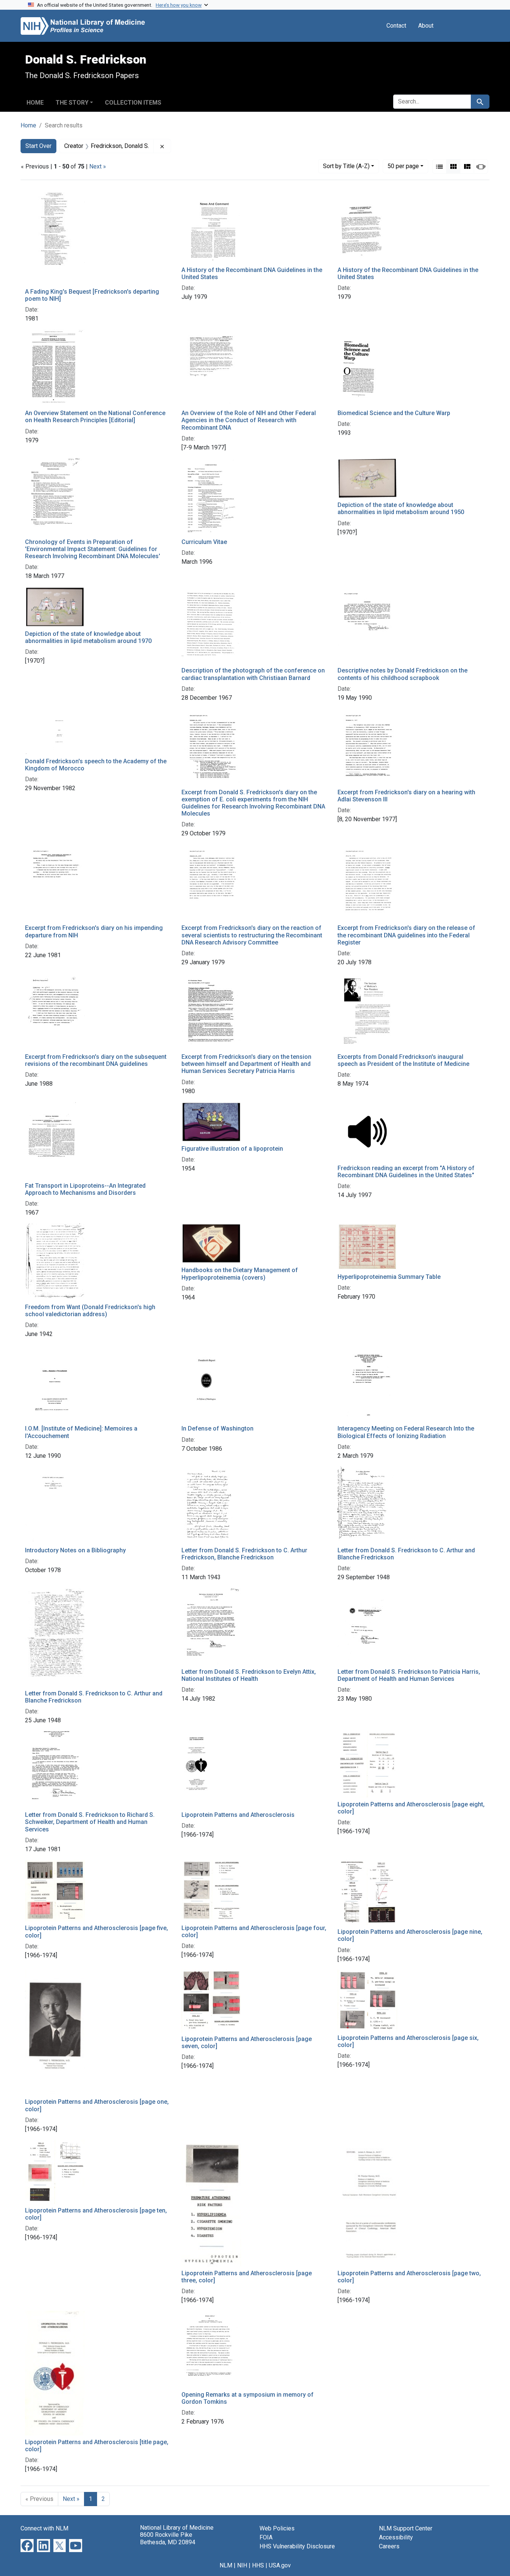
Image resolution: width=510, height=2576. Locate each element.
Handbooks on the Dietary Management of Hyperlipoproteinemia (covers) (240, 1274)
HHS (258, 2565)
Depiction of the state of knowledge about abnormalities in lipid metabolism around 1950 (401, 508)
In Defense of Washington (217, 1428)
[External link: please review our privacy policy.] (27, 2545)
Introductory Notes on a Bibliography (75, 1550)
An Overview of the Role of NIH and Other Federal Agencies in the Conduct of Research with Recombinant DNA (249, 420)
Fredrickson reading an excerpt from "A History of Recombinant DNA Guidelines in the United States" (406, 1172)
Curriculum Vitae (204, 542)
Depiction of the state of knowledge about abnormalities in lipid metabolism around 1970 (88, 637)
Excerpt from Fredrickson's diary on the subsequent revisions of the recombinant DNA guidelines (96, 1060)
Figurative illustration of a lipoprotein (232, 1149)
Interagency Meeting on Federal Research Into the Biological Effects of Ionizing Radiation (406, 1432)
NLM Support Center (406, 2528)
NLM (226, 2565)
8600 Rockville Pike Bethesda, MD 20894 (168, 2538)
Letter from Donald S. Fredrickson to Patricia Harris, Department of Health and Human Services (409, 1675)
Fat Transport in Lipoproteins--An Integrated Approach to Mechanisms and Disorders (85, 1189)
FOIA (266, 2537)
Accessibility (396, 2537)
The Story (72, 103)
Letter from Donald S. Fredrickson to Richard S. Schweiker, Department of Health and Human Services (90, 1822)
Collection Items (133, 103)
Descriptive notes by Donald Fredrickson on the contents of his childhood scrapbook (402, 674)
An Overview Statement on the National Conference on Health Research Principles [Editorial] (95, 417)
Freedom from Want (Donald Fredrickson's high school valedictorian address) (90, 1311)
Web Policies (277, 2528)
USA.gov (280, 2565)
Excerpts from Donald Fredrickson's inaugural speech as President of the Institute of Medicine (403, 1060)
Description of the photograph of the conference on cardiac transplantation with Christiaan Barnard (253, 674)
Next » (98, 166)
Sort (346, 166)
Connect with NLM (44, 2528)
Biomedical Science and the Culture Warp (394, 413)
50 (403, 166)
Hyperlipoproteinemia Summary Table (389, 1277)
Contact (396, 26)
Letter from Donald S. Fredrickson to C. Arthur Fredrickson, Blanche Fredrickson (244, 1554)
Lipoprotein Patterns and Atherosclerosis (238, 1815)
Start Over (38, 146)
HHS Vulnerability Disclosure (297, 2546)
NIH (242, 2565)
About (426, 26)
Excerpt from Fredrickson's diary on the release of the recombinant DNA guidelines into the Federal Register (406, 935)
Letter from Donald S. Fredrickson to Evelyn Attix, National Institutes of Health (249, 1675)
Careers (389, 2546)
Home (35, 103)
